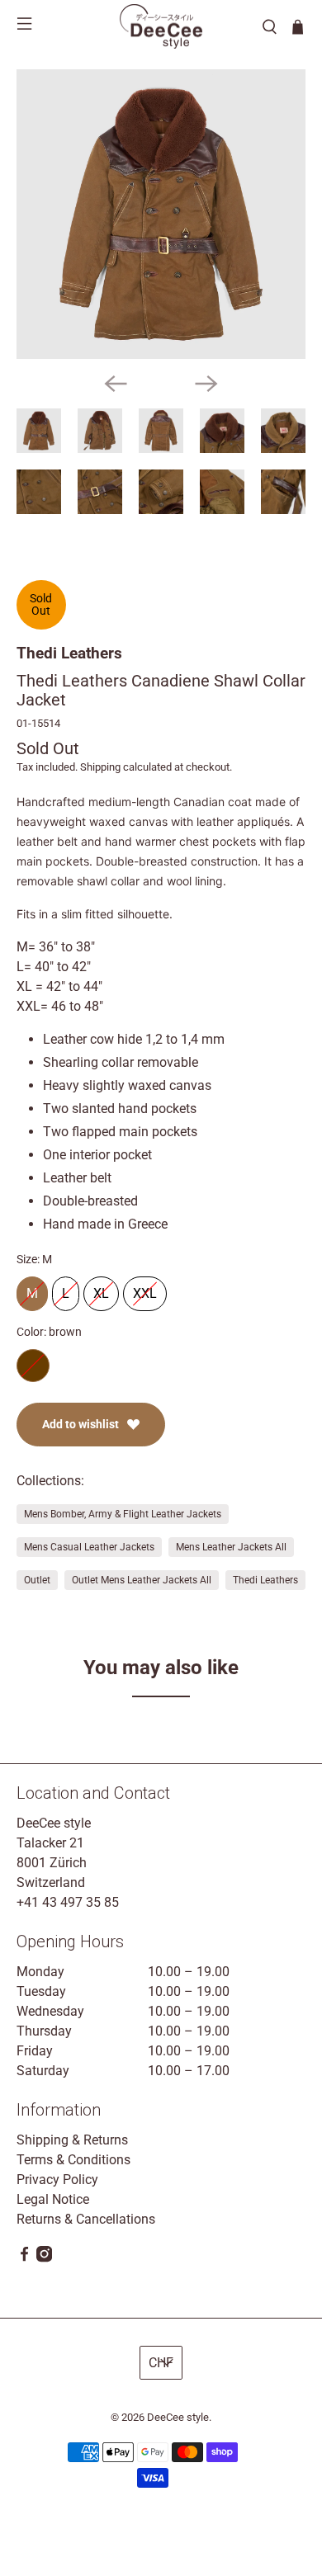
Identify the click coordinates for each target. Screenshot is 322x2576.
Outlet (37, 1580)
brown (33, 1366)
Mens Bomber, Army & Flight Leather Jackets (123, 1514)
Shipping (100, 767)
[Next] (206, 384)
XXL (145, 1289)
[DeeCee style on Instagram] (44, 2258)
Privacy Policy (57, 2180)
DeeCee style (178, 2417)
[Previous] (116, 384)
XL (101, 1289)
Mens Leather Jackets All (231, 1547)
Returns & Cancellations (86, 2219)
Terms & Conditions (73, 2160)
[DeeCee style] (161, 26)
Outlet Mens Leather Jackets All (142, 1580)
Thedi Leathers (69, 653)
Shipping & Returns (72, 2140)
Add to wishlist (80, 1424)
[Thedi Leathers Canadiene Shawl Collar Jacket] (161, 214)
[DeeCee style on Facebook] (24, 2258)
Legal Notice (53, 2199)
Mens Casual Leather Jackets (89, 1547)
